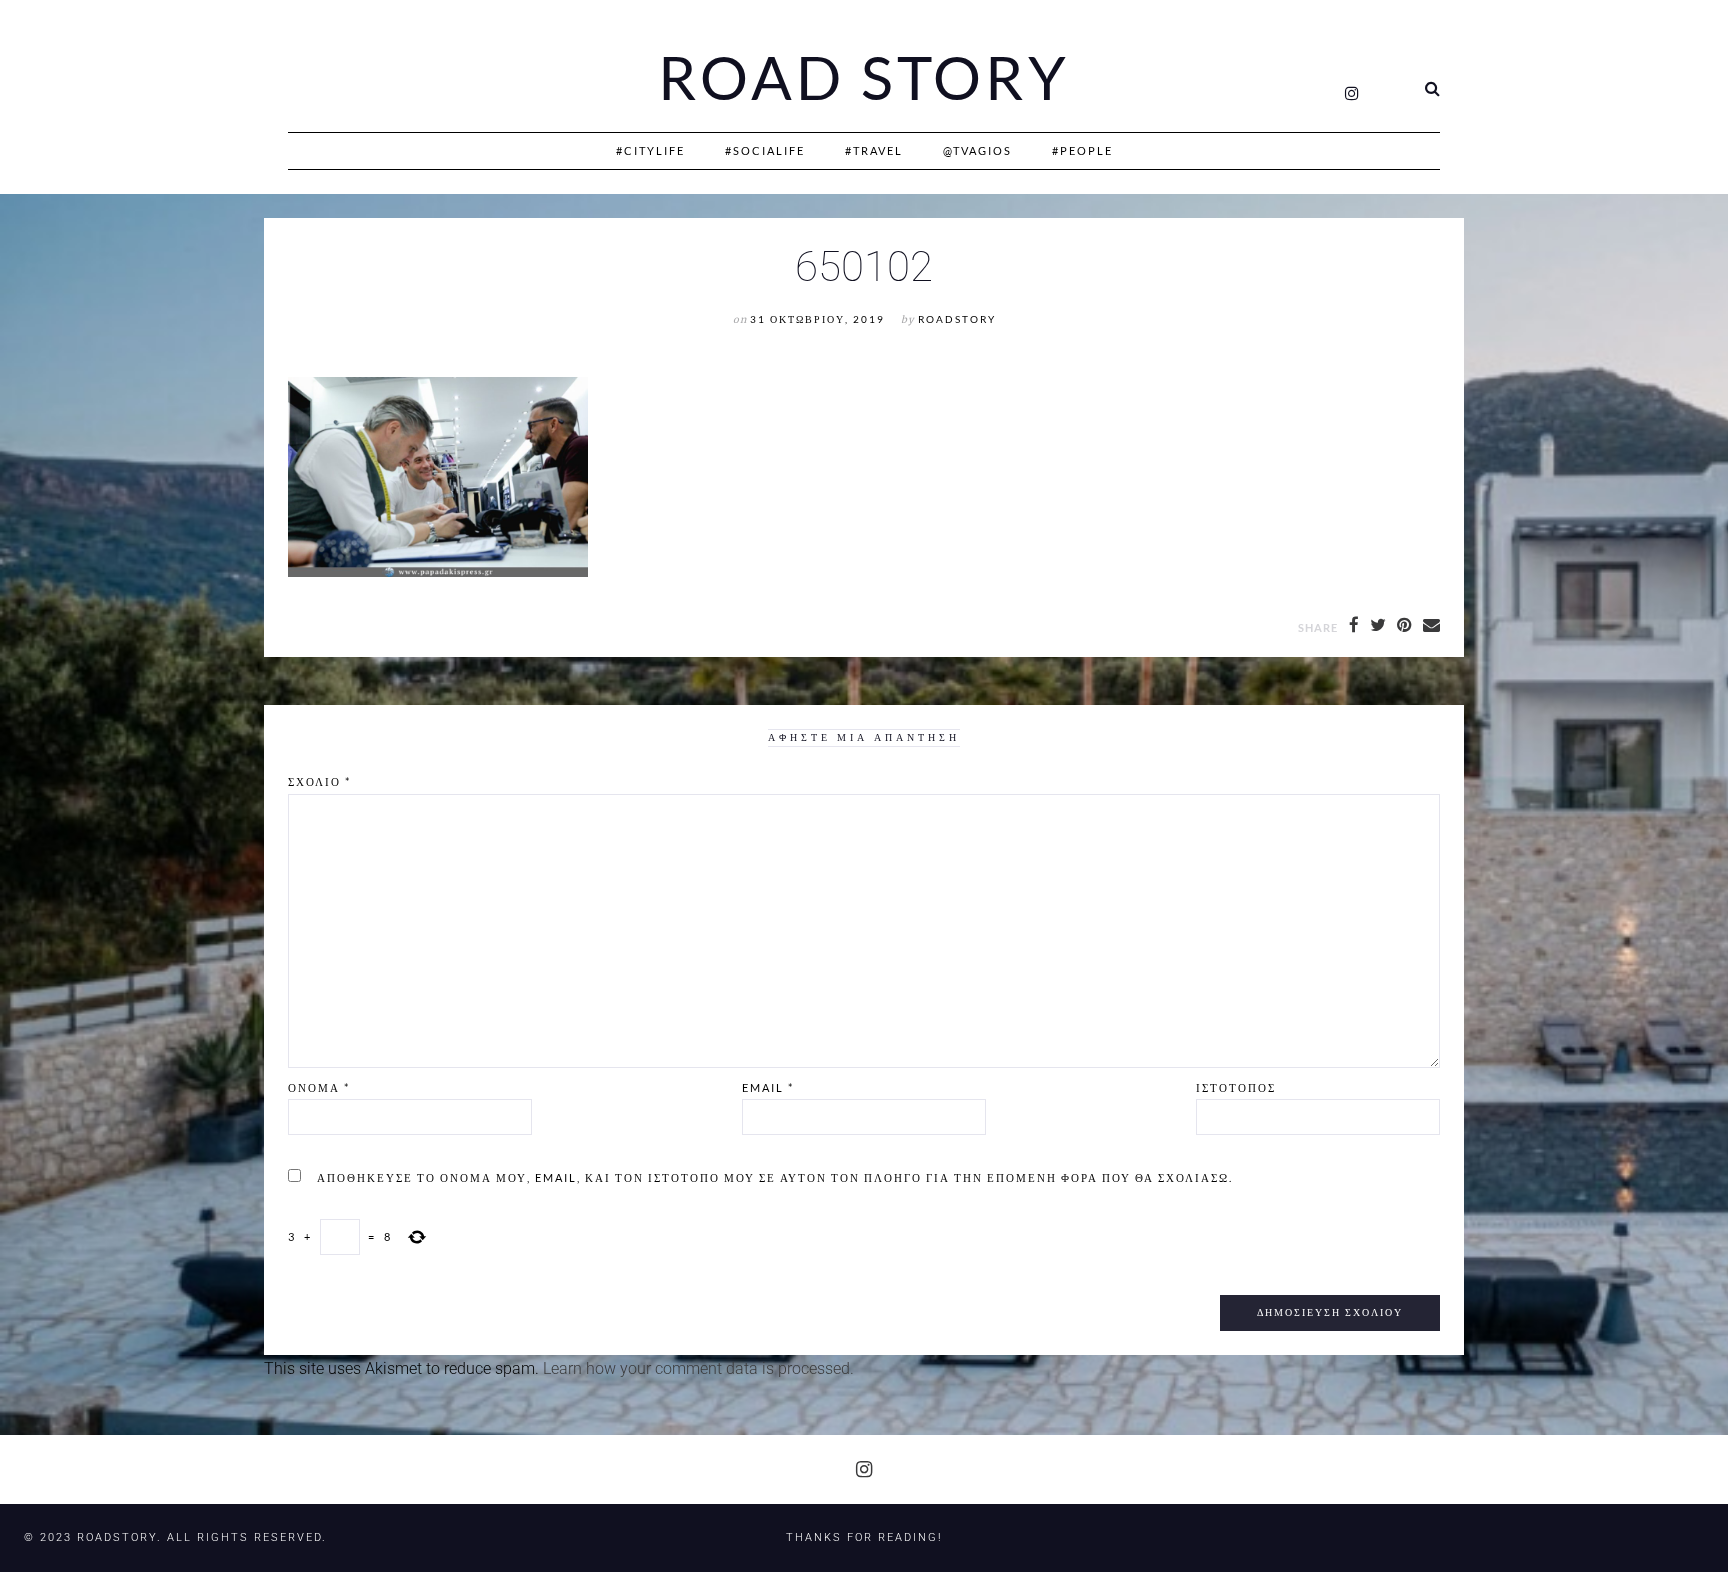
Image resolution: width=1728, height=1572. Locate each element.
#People (1082, 150)
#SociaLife (765, 150)
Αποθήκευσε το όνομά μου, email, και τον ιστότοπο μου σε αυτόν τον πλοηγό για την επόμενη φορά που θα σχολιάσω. (775, 1177)
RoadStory (957, 319)
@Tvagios (977, 150)
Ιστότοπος (1236, 1087)
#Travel (874, 150)
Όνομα (319, 1087)
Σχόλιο (319, 781)
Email (768, 1087)
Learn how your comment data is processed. (698, 1368)
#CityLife (650, 150)
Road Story (864, 78)
